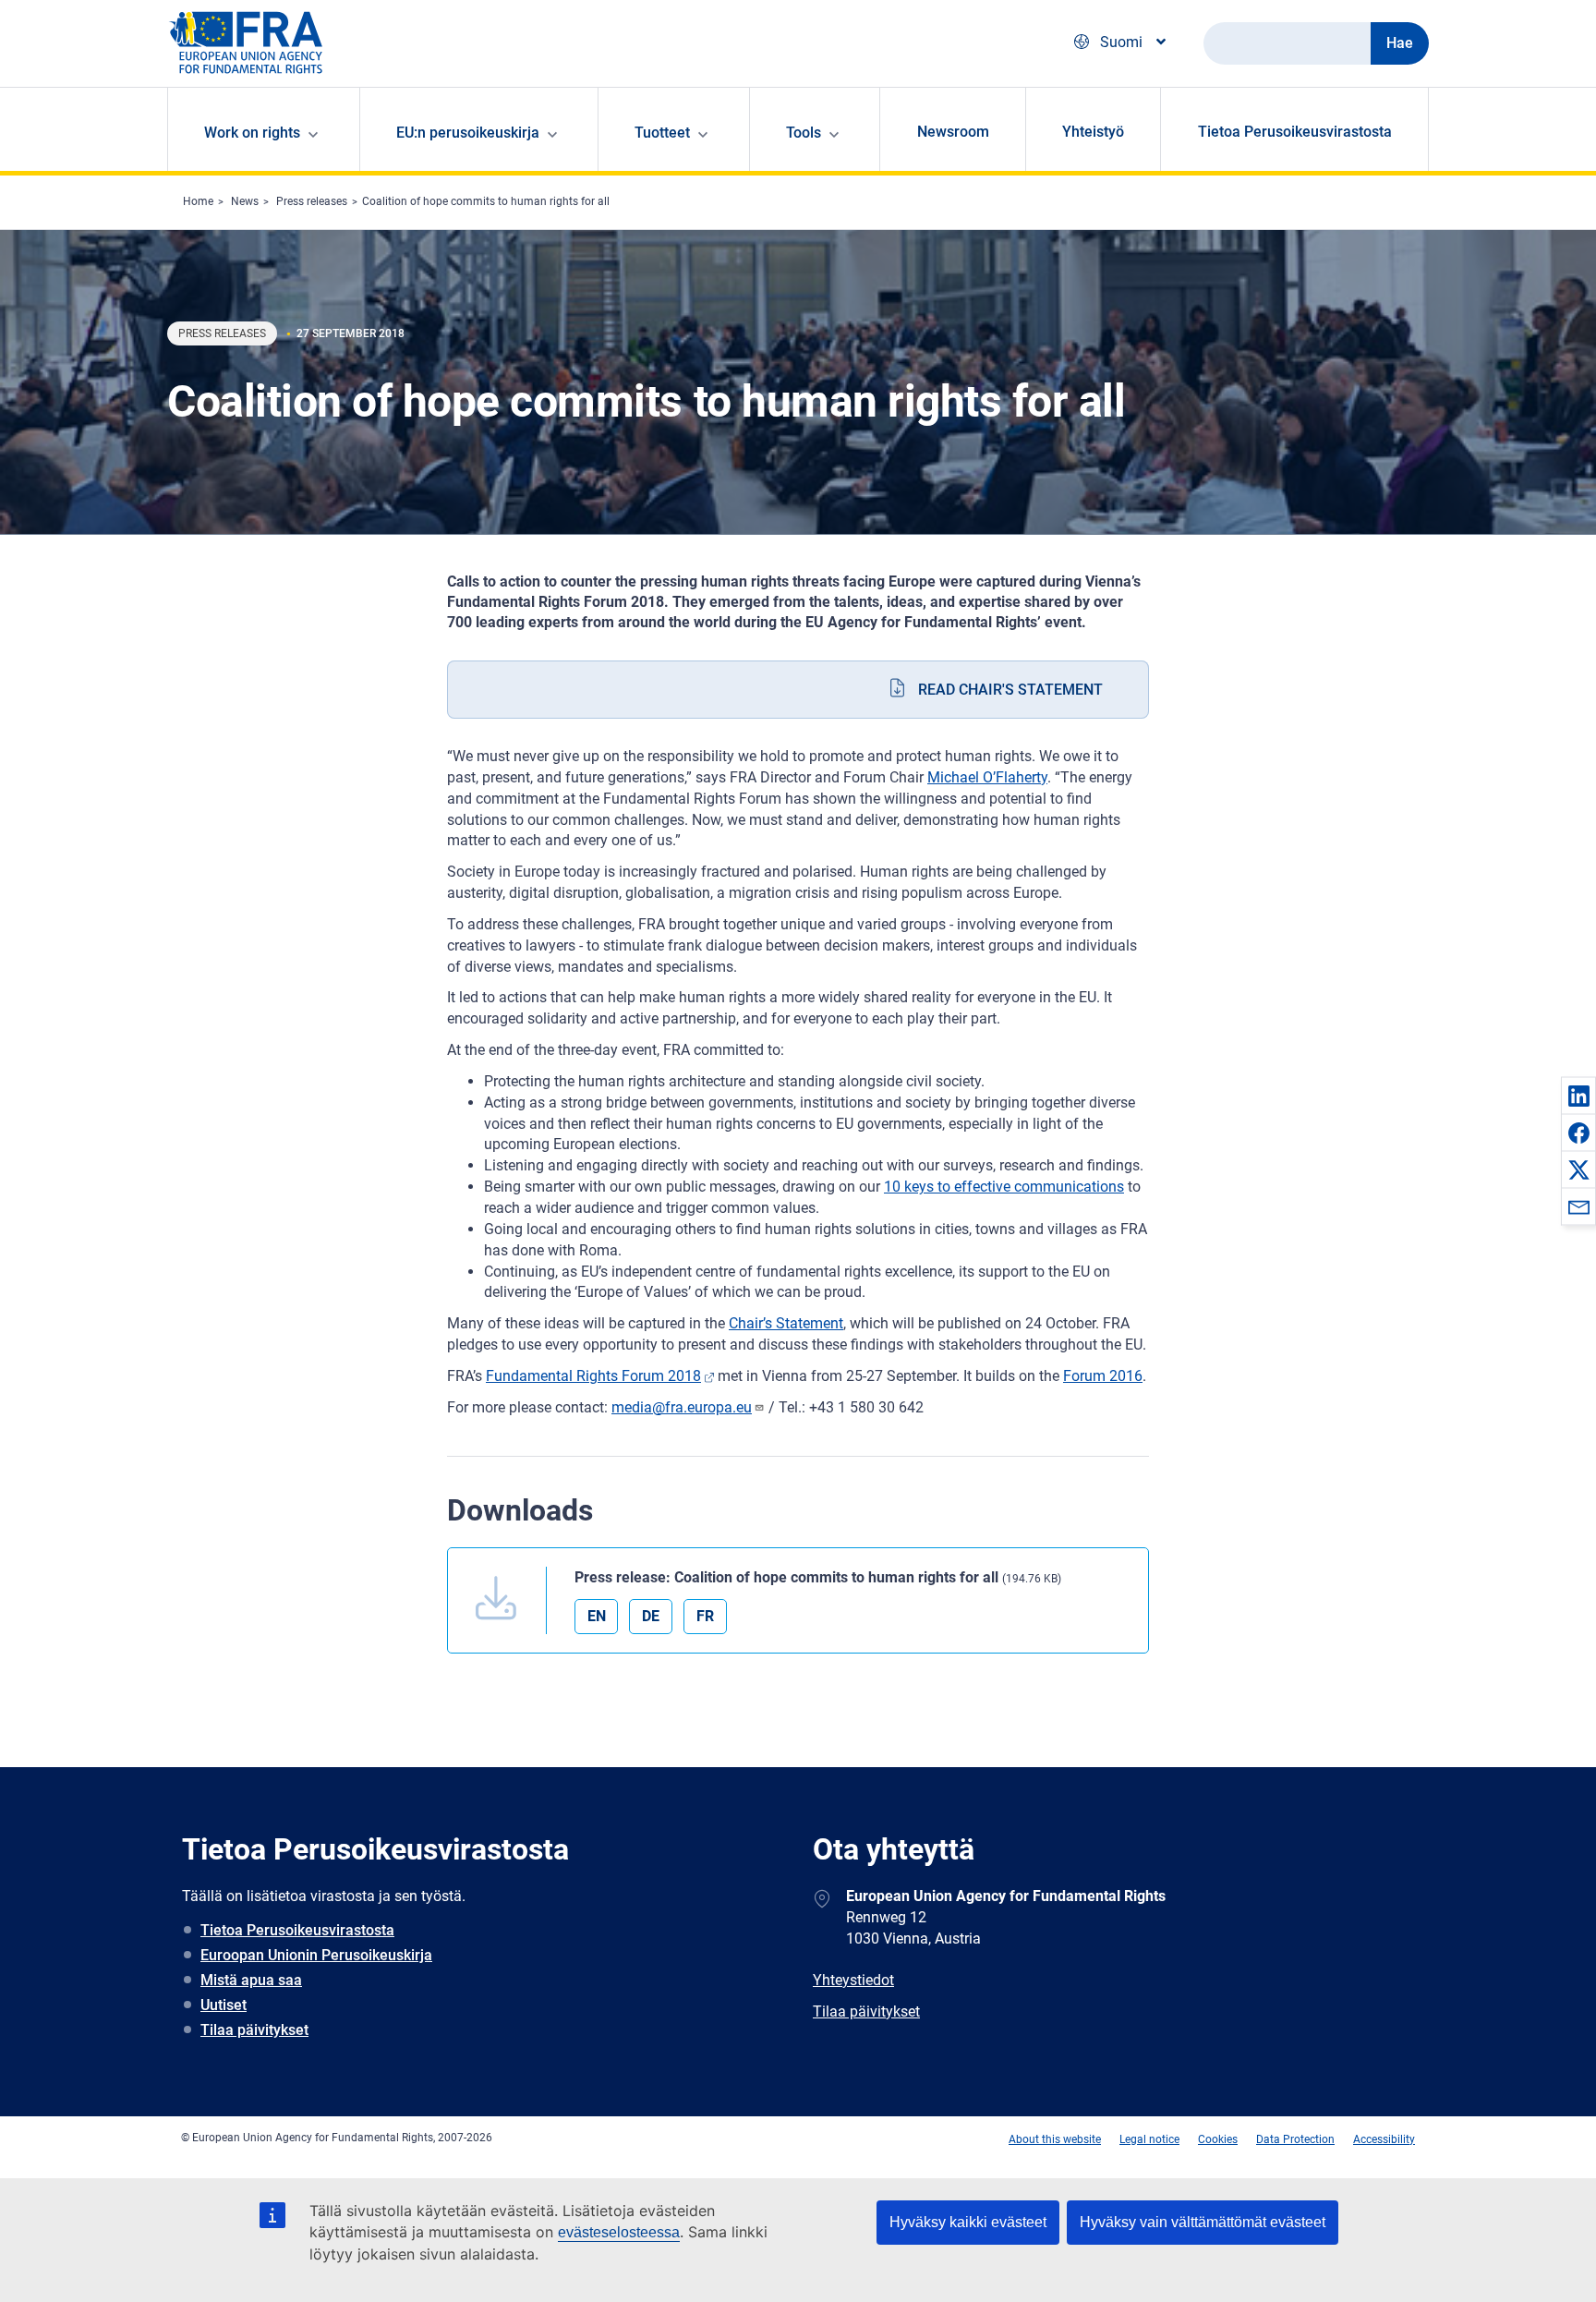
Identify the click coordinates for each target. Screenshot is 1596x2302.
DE (651, 1616)
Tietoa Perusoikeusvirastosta (1295, 132)
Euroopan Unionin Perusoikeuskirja (316, 1955)
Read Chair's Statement (1010, 690)
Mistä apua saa (251, 1980)
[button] (1578, 1096)
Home (198, 201)
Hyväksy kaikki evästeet (968, 2222)
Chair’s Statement (786, 1323)
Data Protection (1295, 2139)
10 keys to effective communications (1004, 1187)
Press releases (312, 201)
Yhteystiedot (853, 1980)
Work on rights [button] (252, 133)
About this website (1055, 2139)
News (245, 201)
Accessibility (1384, 2139)
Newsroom (953, 132)
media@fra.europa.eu (682, 1407)
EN (597, 1616)
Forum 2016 (1103, 1376)
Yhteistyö (1093, 132)
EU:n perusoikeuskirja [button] (468, 133)
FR (705, 1616)
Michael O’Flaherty (987, 777)
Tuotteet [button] (662, 133)
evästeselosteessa (619, 2232)
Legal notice (1149, 2139)
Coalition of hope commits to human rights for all (486, 201)
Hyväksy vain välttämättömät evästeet (1203, 2222)
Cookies (1218, 2139)
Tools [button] (804, 133)
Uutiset (224, 2005)
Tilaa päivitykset (254, 2030)
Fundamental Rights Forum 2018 (593, 1376)
